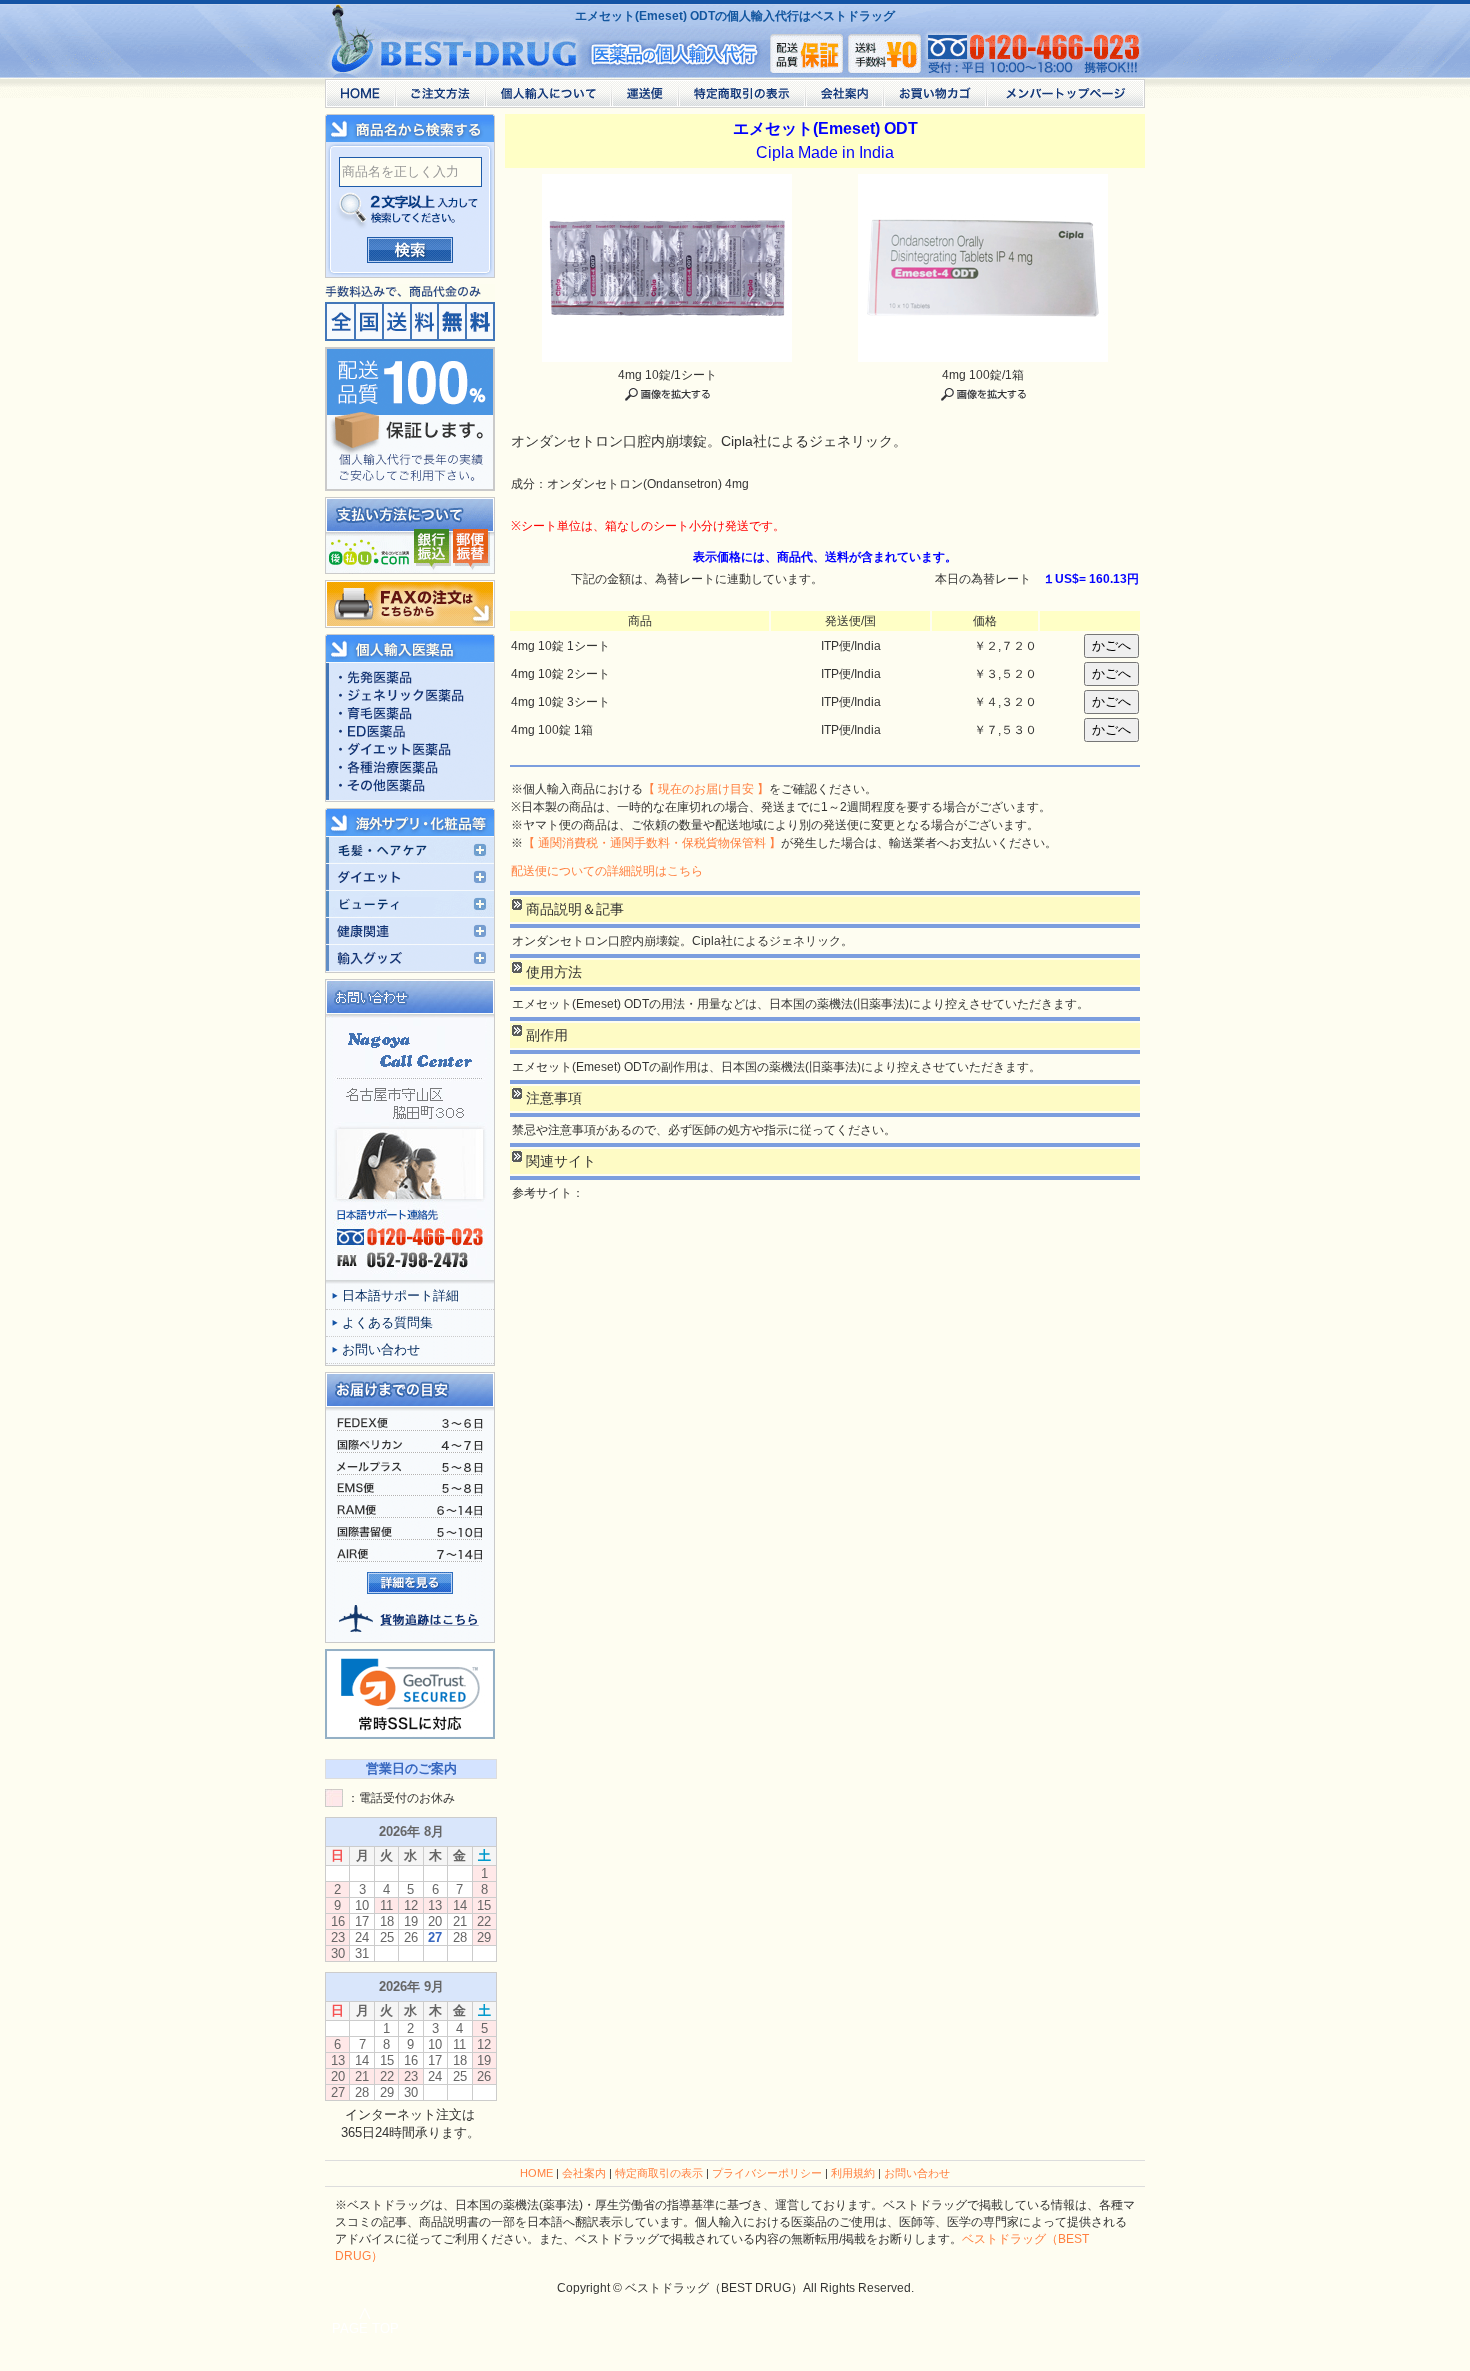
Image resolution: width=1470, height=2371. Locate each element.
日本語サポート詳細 (400, 1295)
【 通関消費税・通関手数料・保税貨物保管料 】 (652, 843)
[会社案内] (844, 98)
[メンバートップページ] (1065, 98)
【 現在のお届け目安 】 (706, 789)
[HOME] (360, 98)
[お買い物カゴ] (934, 98)
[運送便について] (644, 98)
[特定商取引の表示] (741, 98)
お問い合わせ (381, 1349)
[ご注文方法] (440, 98)
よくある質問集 (387, 1322)
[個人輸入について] (548, 98)
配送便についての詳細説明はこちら (607, 871)
